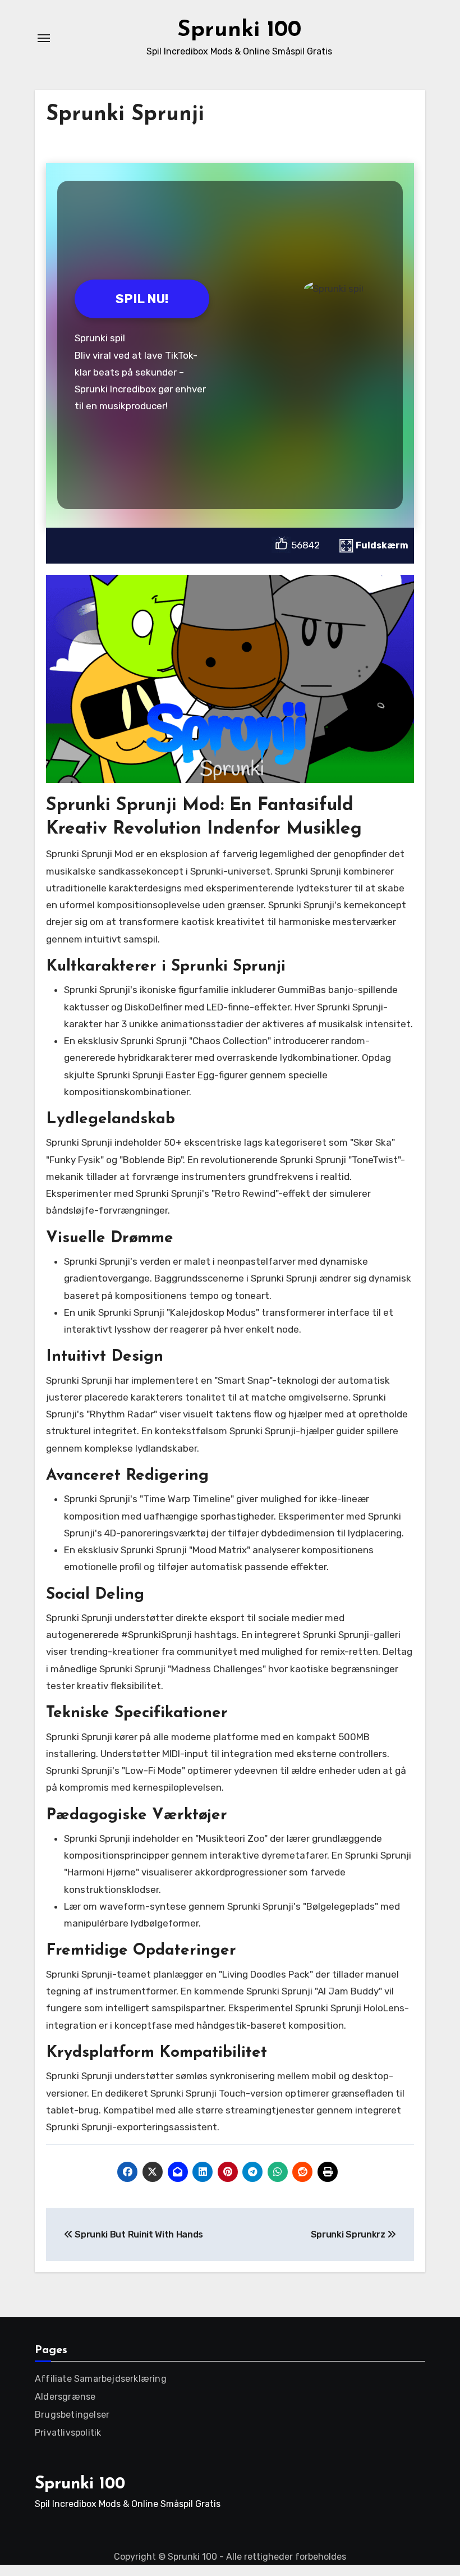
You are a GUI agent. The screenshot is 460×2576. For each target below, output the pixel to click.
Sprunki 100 (239, 30)
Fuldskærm (382, 545)
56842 (305, 545)
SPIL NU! (142, 299)
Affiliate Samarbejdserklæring (101, 2379)
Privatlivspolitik (68, 2433)
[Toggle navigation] (44, 38)
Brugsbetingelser (72, 2415)
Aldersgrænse (65, 2397)
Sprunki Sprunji (125, 115)
